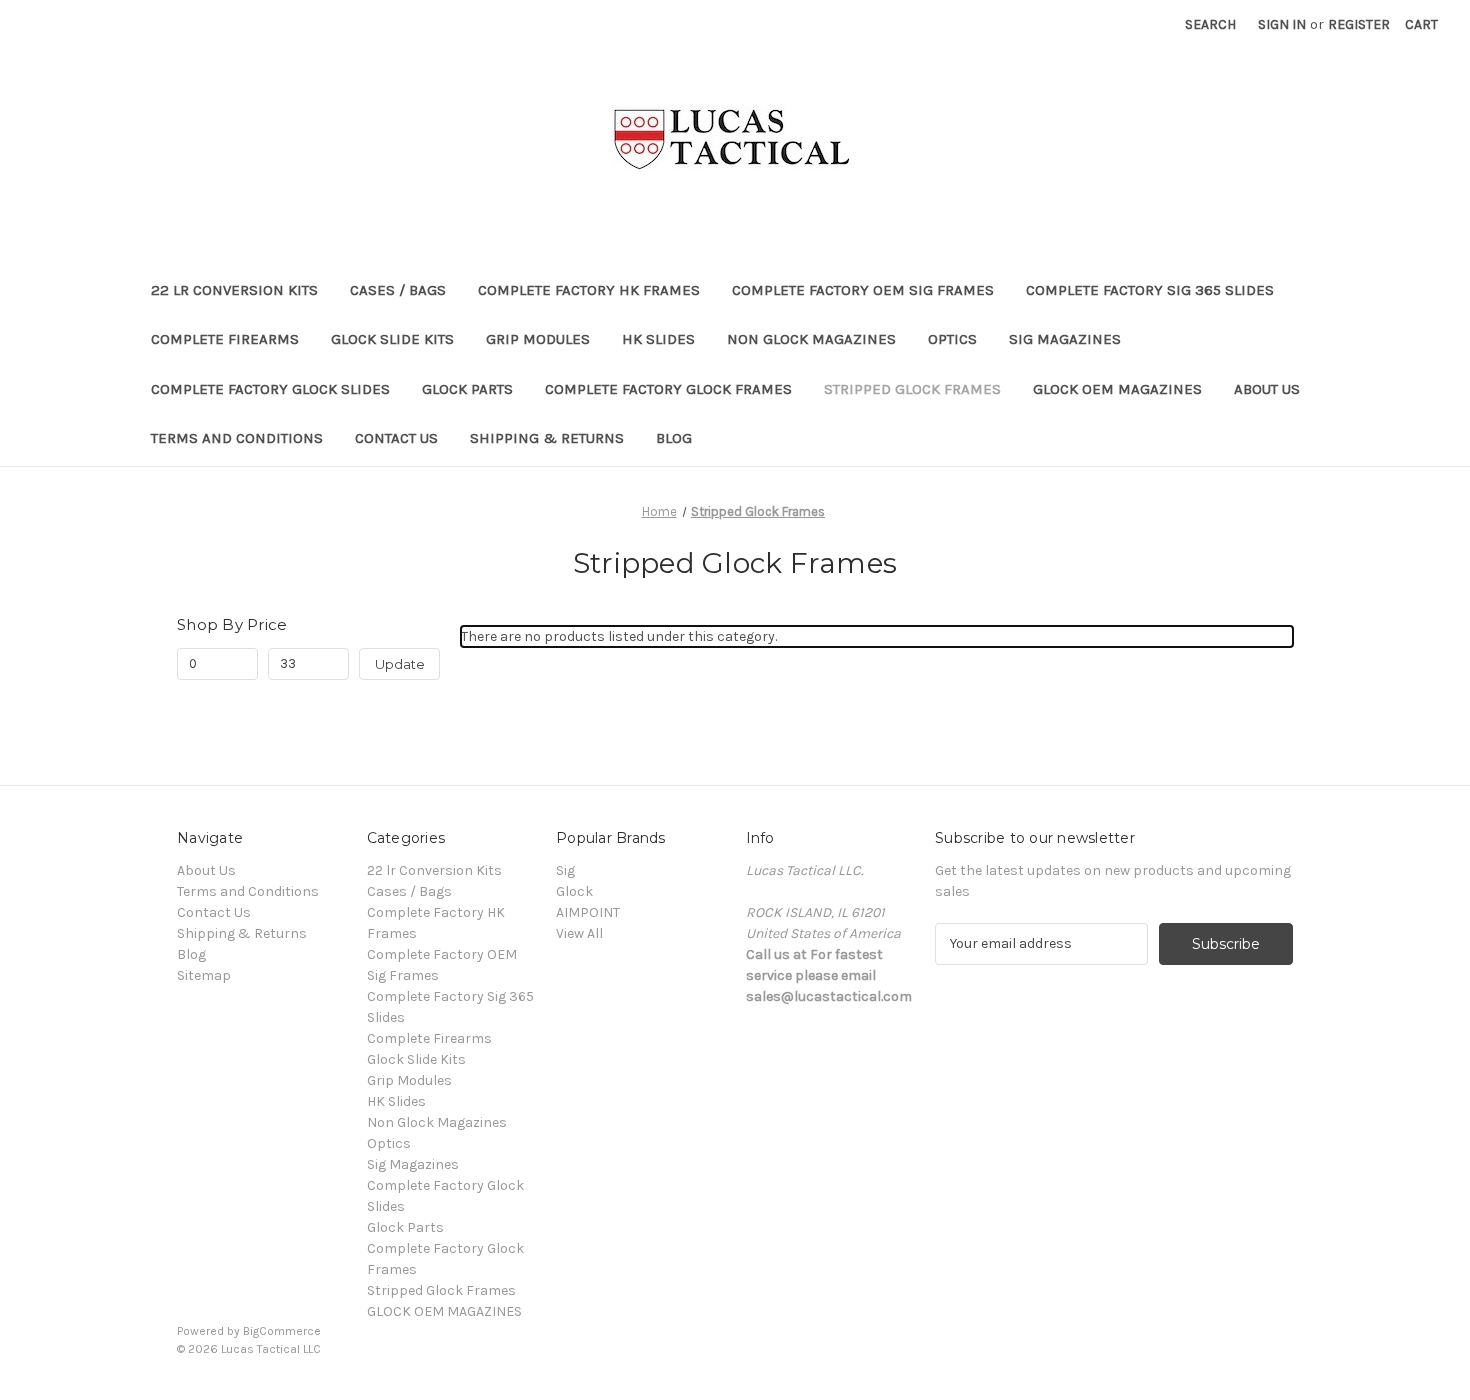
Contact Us (396, 438)
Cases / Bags (398, 290)
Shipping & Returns (547, 438)
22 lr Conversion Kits (234, 290)
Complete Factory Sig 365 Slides (1150, 290)
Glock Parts (467, 389)
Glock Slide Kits (392, 339)
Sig (565, 870)
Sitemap (204, 975)
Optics (952, 339)
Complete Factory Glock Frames (668, 389)
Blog (674, 438)
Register (1359, 24)
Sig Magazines (1065, 339)
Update (400, 664)
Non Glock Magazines (811, 339)
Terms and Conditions (237, 438)
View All (579, 933)
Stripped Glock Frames (912, 389)
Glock (574, 891)
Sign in (1282, 24)
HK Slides (658, 339)
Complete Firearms (225, 339)
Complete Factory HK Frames (589, 290)
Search (1210, 24)
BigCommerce (282, 1331)
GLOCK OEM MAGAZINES (1117, 389)
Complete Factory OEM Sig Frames (863, 290)
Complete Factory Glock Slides (270, 389)
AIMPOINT (588, 912)
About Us (1267, 389)
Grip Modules (538, 339)
